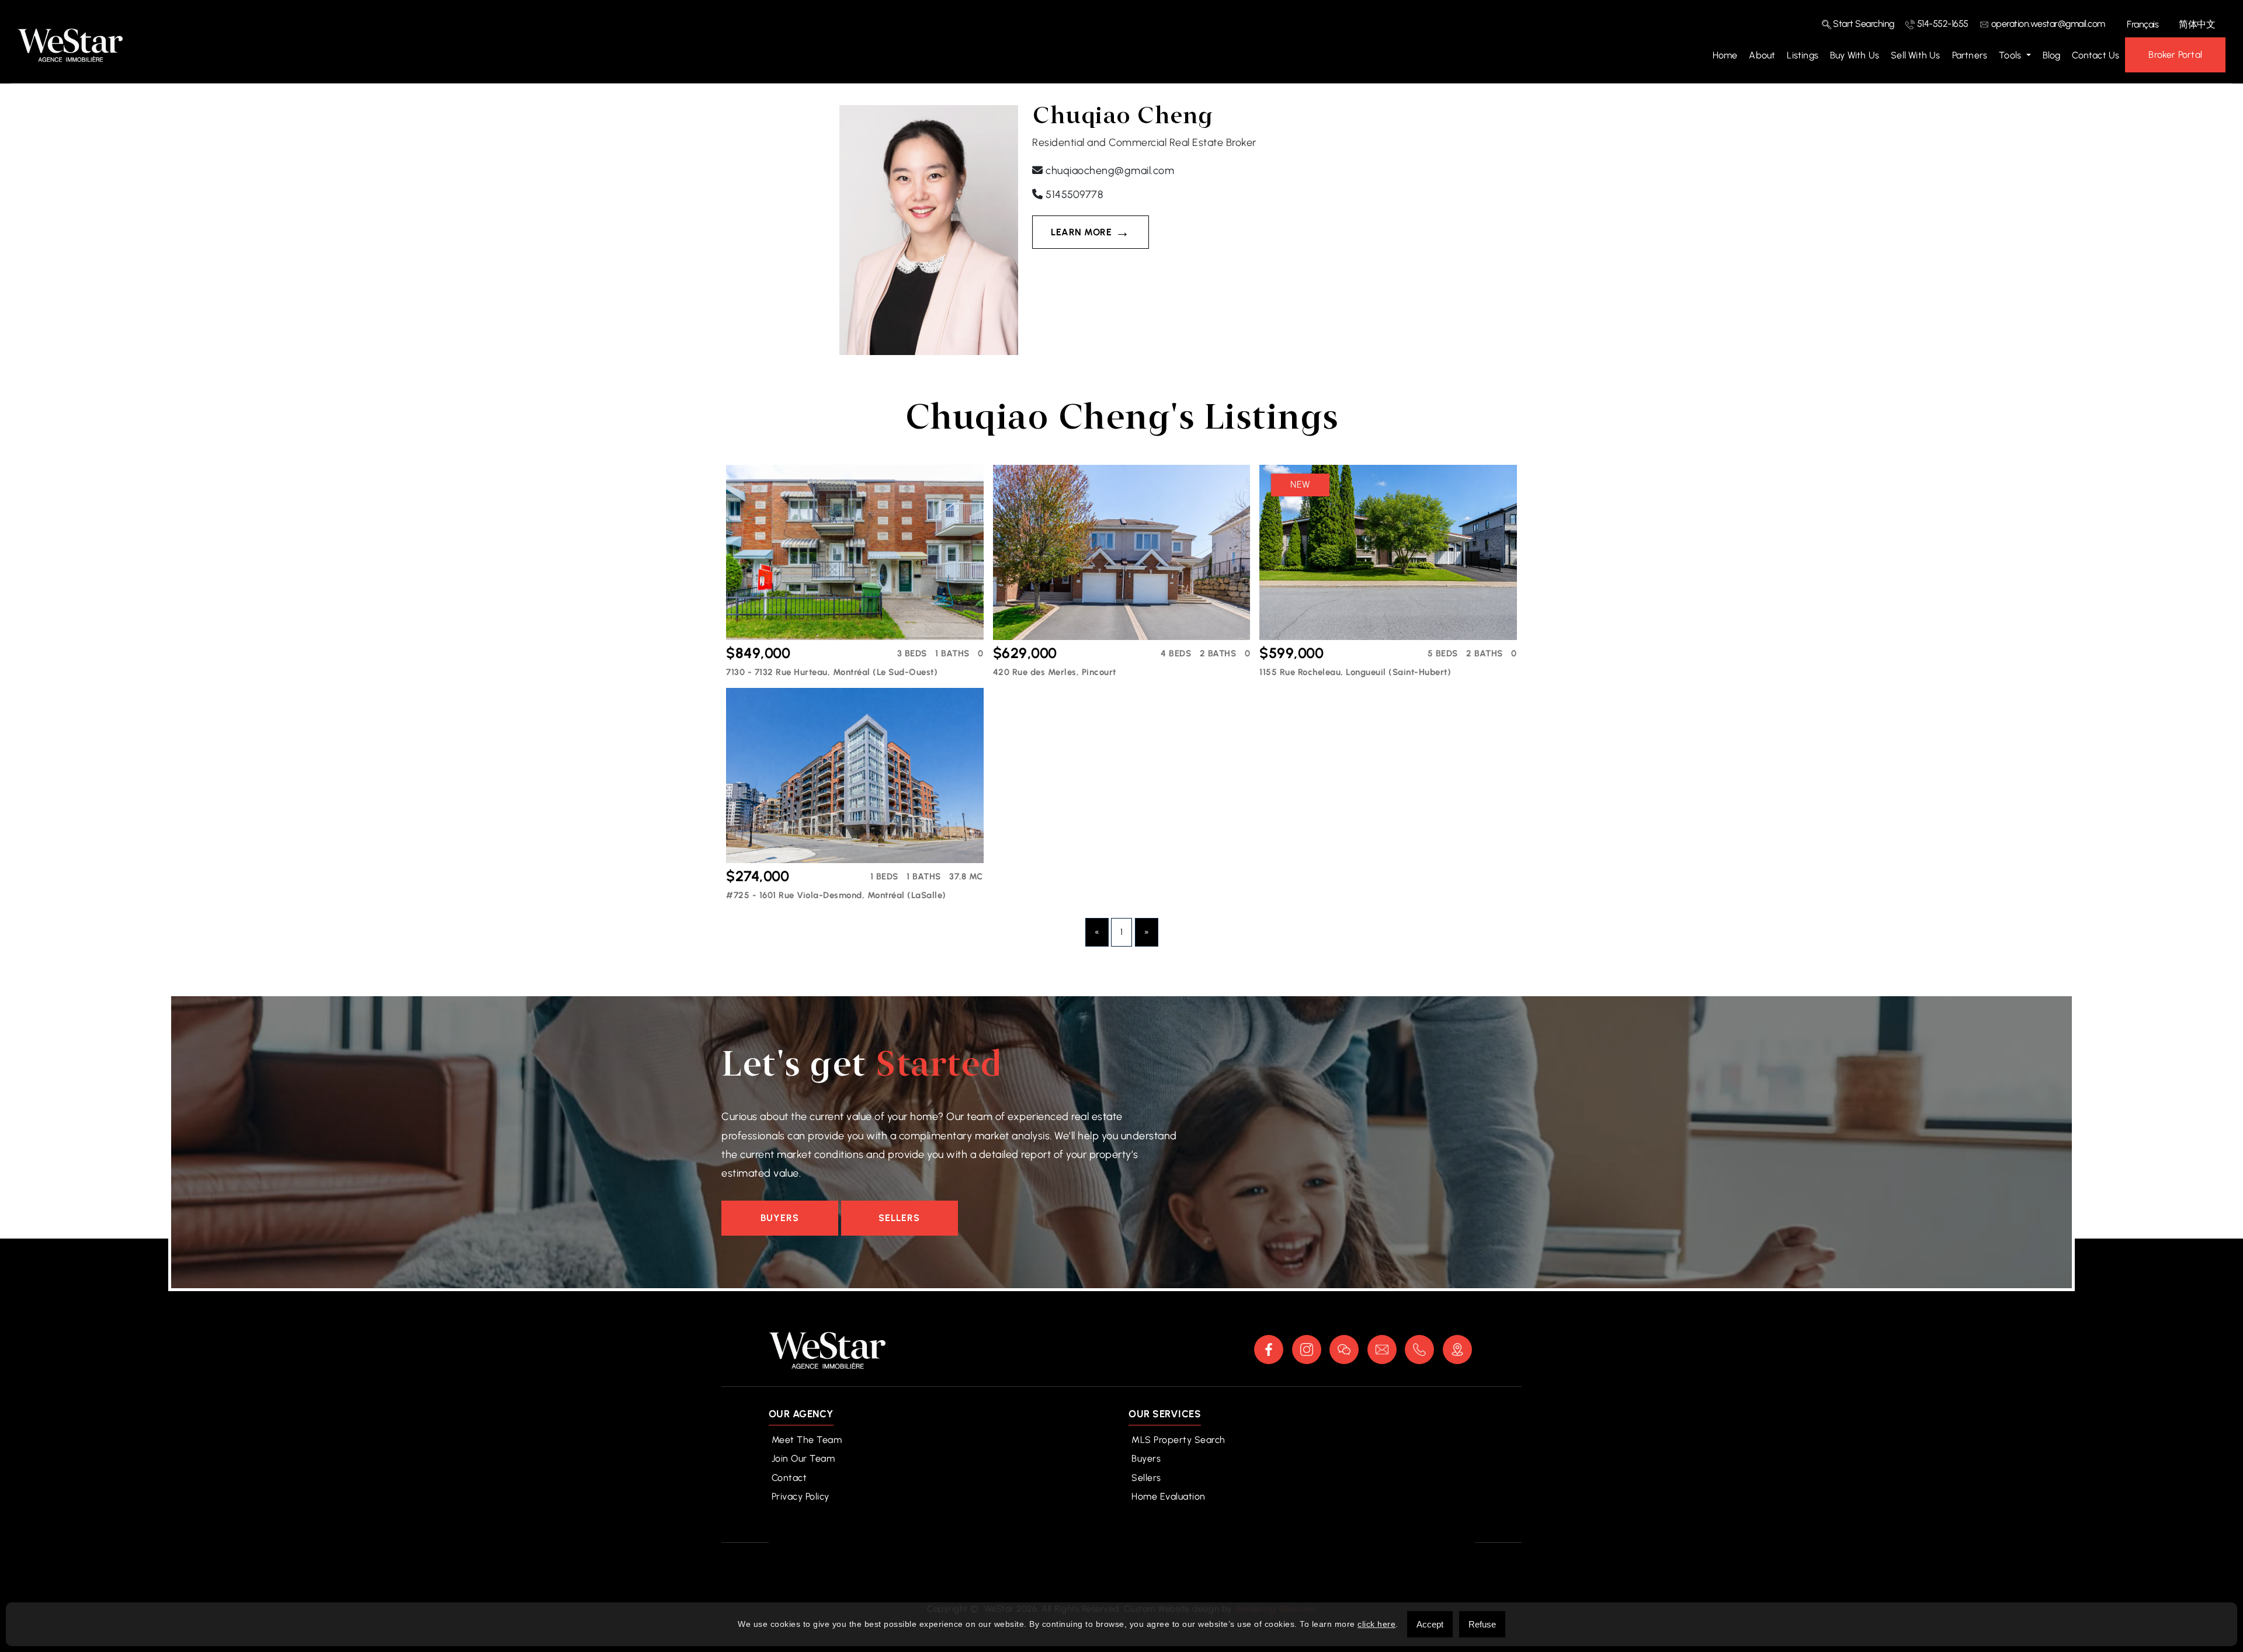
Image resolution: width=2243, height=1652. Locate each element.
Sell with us (1915, 55)
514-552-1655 (1942, 24)
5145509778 (1073, 194)
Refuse (1482, 1624)
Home (1725, 55)
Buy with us (1855, 55)
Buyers (780, 1218)
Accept (1430, 1624)
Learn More (1081, 232)
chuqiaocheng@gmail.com (1109, 171)
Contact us (2096, 55)
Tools (2011, 55)
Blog (2052, 55)
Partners (1970, 55)
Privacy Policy (801, 1496)
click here (1376, 1624)
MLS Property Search (1178, 1440)
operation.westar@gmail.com (2047, 24)
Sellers (899, 1218)
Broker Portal (2175, 55)
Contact (789, 1478)
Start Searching (1863, 24)
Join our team (803, 1458)
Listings (1803, 55)
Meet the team (807, 1440)
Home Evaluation (1169, 1496)
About (1762, 55)
